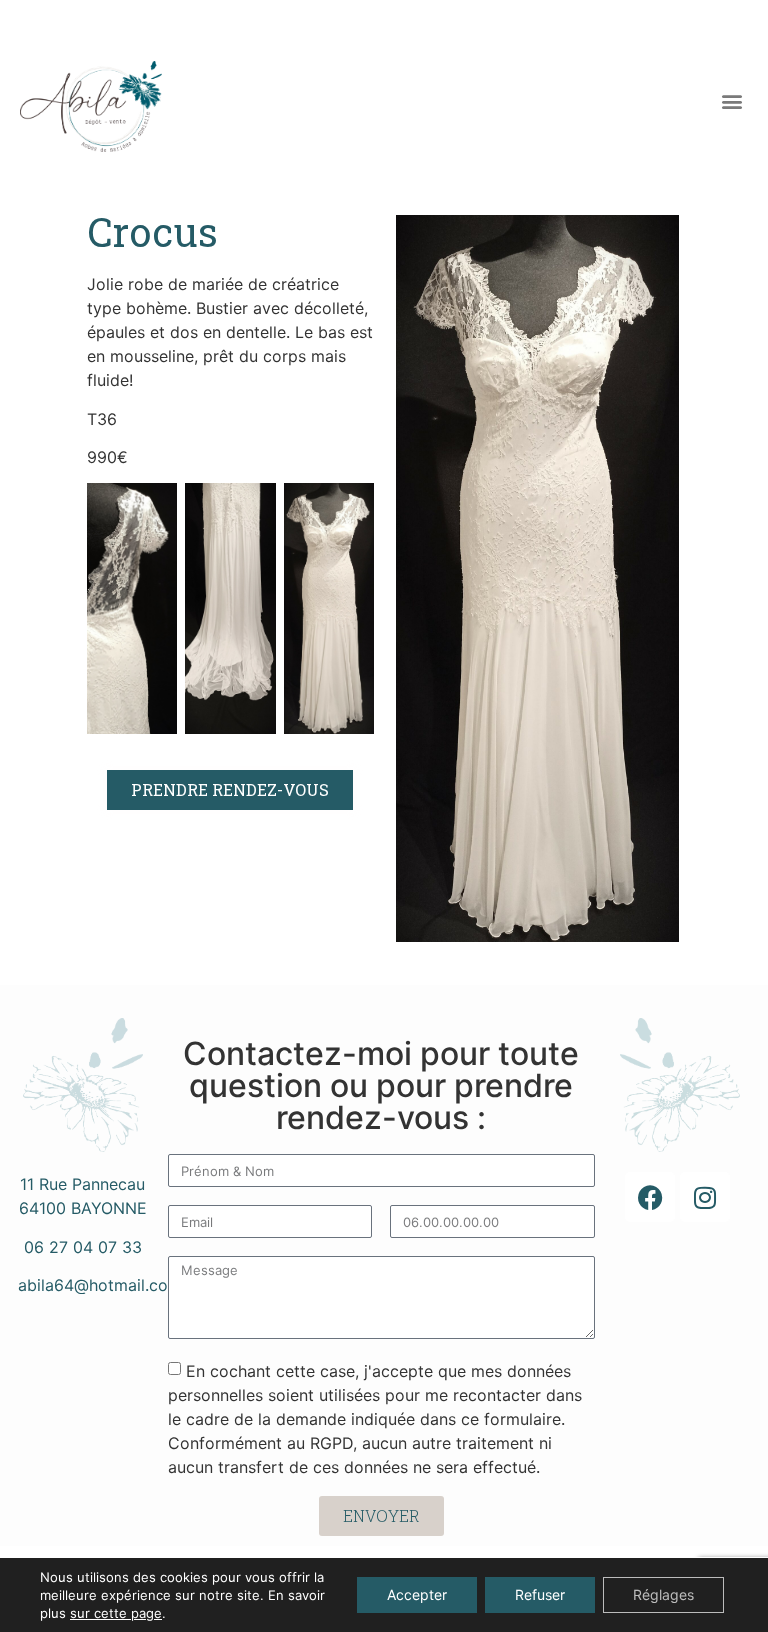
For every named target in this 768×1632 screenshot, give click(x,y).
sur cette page (116, 1613)
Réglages (663, 1594)
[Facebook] (650, 1197)
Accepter (417, 1594)
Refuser (540, 1594)
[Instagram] (705, 1197)
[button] (731, 101)
